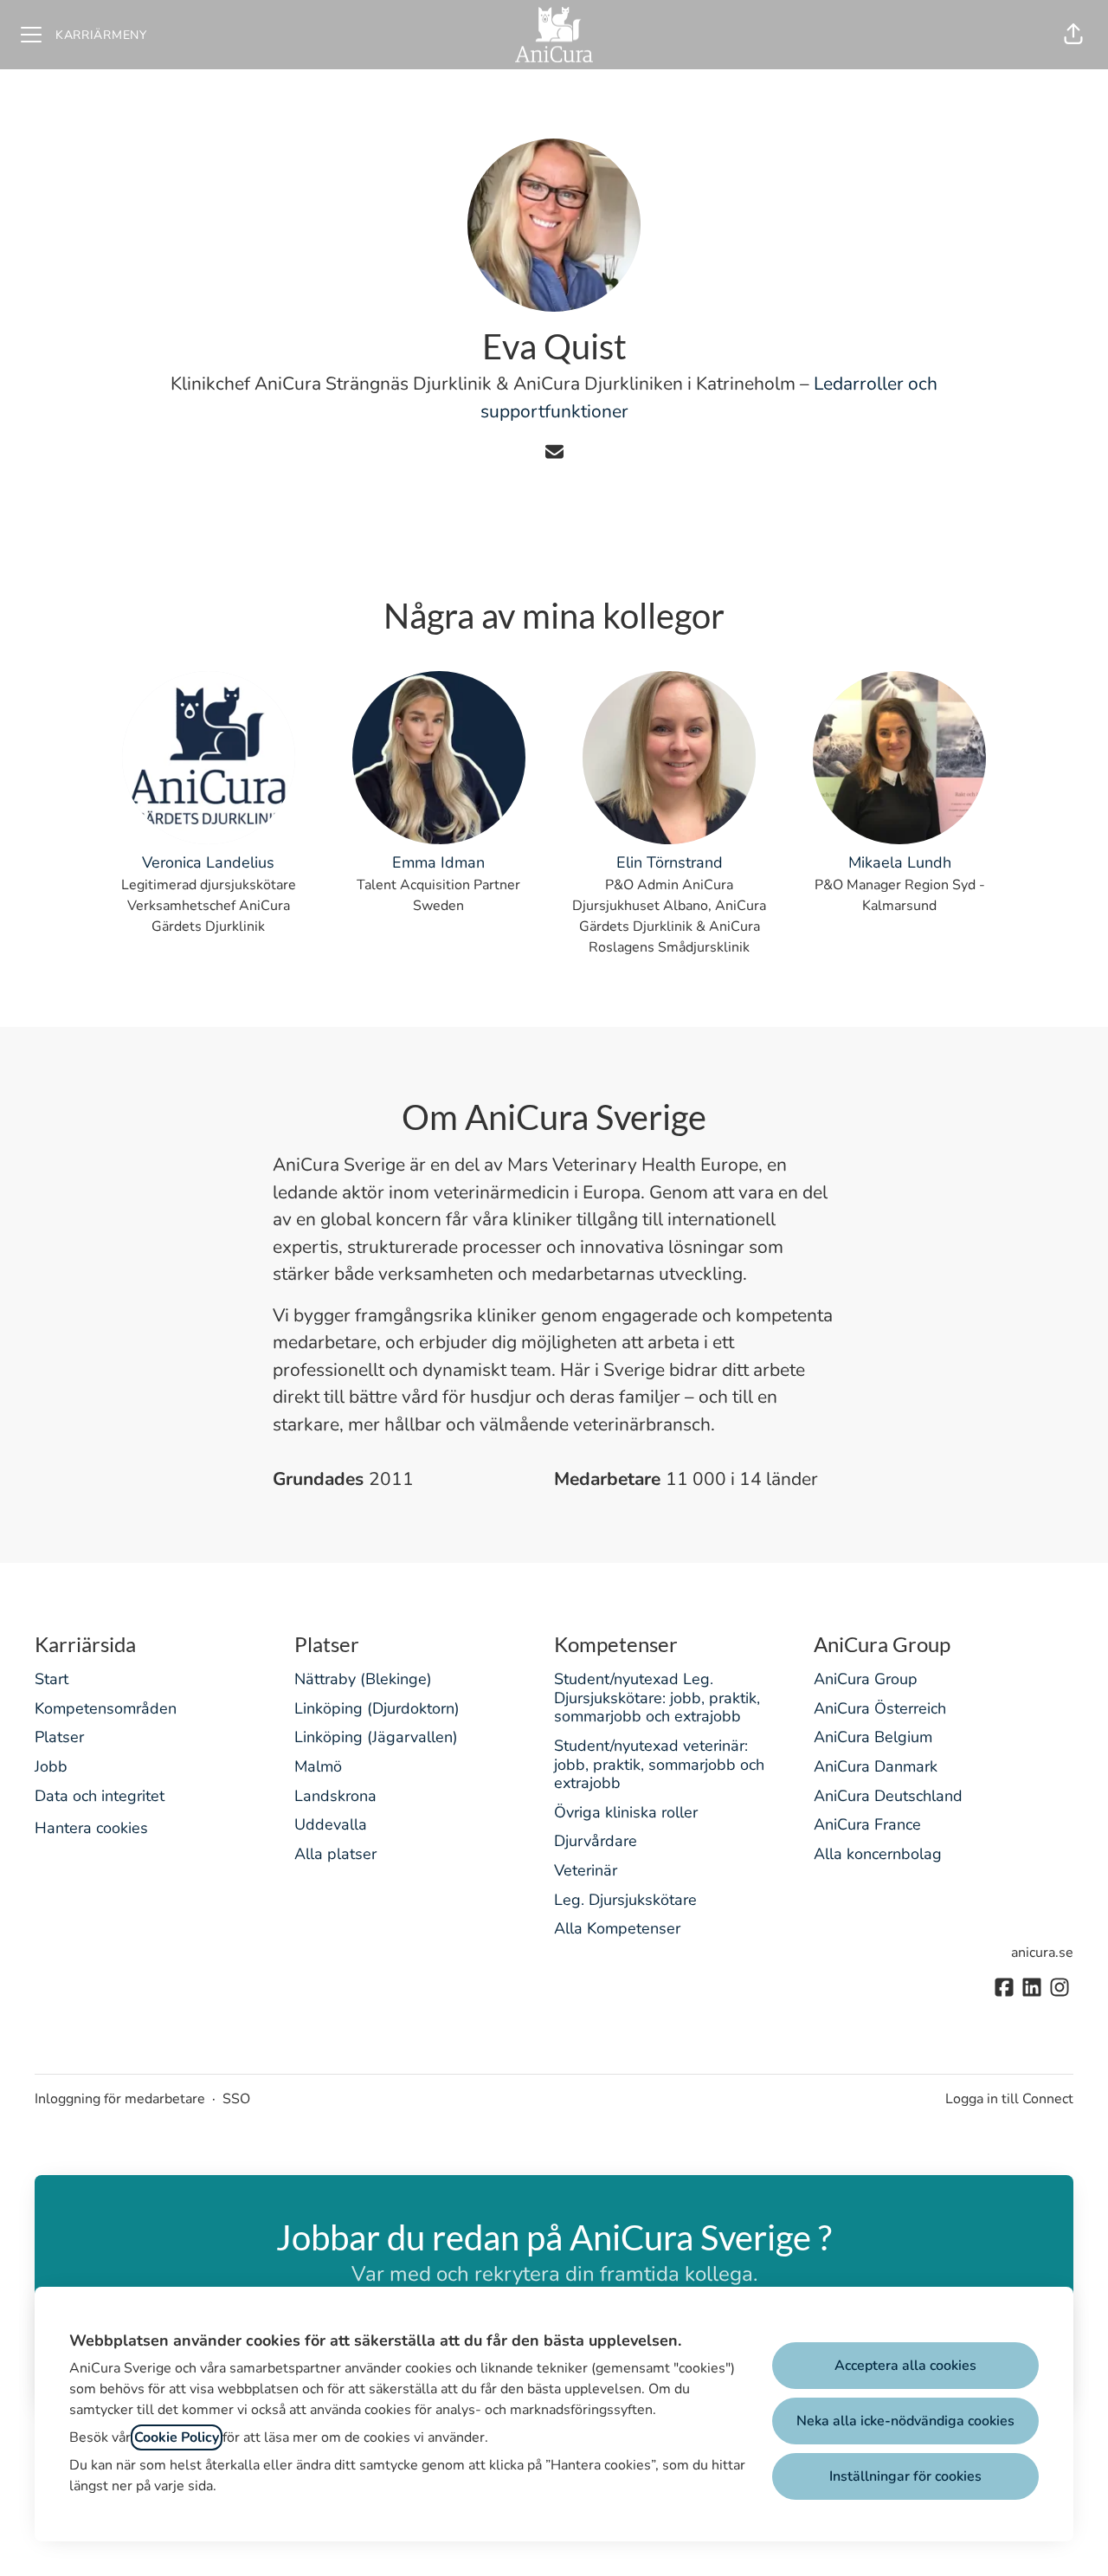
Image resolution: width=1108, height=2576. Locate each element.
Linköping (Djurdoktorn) (377, 1708)
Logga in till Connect (1009, 2099)
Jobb (51, 1766)
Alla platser (335, 1854)
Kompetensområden (106, 1708)
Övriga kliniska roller (626, 1812)
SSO (236, 2099)
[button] (1073, 35)
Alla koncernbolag (878, 1854)
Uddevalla (331, 1824)
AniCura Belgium (873, 1737)
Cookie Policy (177, 2437)
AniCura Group (866, 1679)
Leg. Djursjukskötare (625, 1900)
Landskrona (335, 1796)
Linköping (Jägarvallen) (376, 1737)
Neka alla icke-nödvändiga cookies (905, 2421)
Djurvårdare (596, 1841)
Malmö (318, 1766)
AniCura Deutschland (888, 1796)
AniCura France (867, 1824)
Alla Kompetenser (617, 1928)
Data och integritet (100, 1796)
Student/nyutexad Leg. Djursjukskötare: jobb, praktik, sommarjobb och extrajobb (657, 1698)
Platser (59, 1737)
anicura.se (1042, 1953)
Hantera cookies (91, 1828)
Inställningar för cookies (905, 2476)
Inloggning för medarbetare (120, 2099)
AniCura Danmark (876, 1766)
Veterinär (586, 1870)
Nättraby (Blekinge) (363, 1679)
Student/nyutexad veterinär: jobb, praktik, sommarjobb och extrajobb (659, 1764)
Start (52, 1679)
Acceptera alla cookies (905, 2366)
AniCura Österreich (880, 1708)
